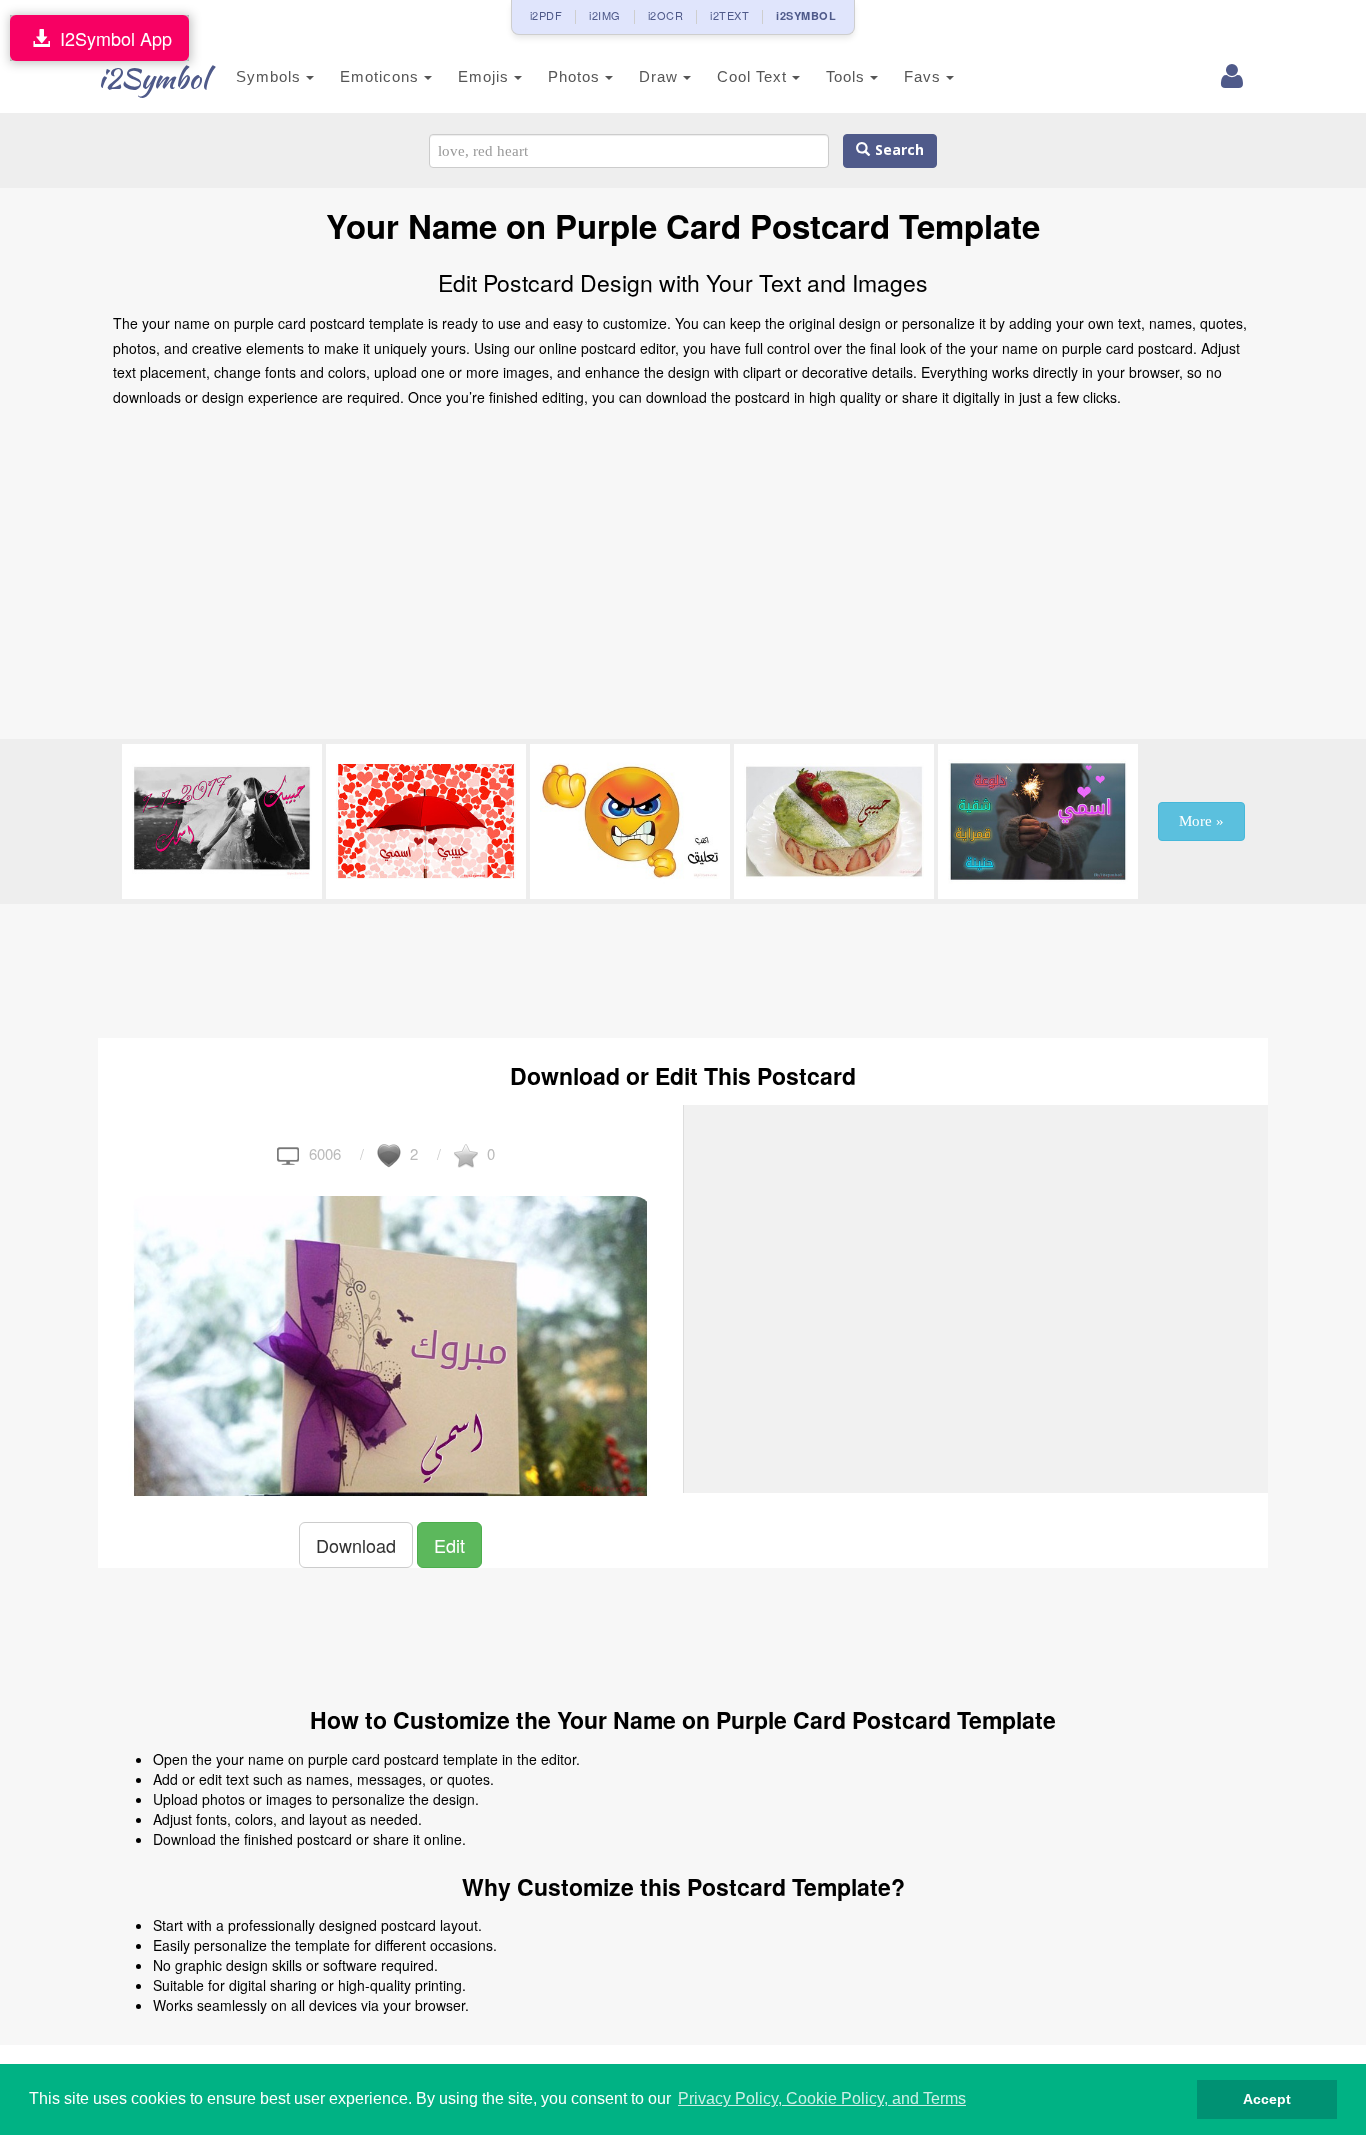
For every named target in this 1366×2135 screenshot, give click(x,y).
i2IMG (605, 15)
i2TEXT (729, 15)
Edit (449, 1545)
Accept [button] (1267, 2099)
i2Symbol (153, 78)
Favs (925, 76)
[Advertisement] (683, 579)
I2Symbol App (111, 38)
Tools (848, 76)
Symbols (271, 76)
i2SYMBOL (806, 15)
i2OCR (666, 15)
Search (897, 150)
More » (1201, 821)
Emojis (486, 76)
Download (356, 1545)
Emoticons (382, 76)
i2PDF (546, 15)
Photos (576, 76)
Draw (661, 76)
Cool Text (754, 76)
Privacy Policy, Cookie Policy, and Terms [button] (822, 2098)
